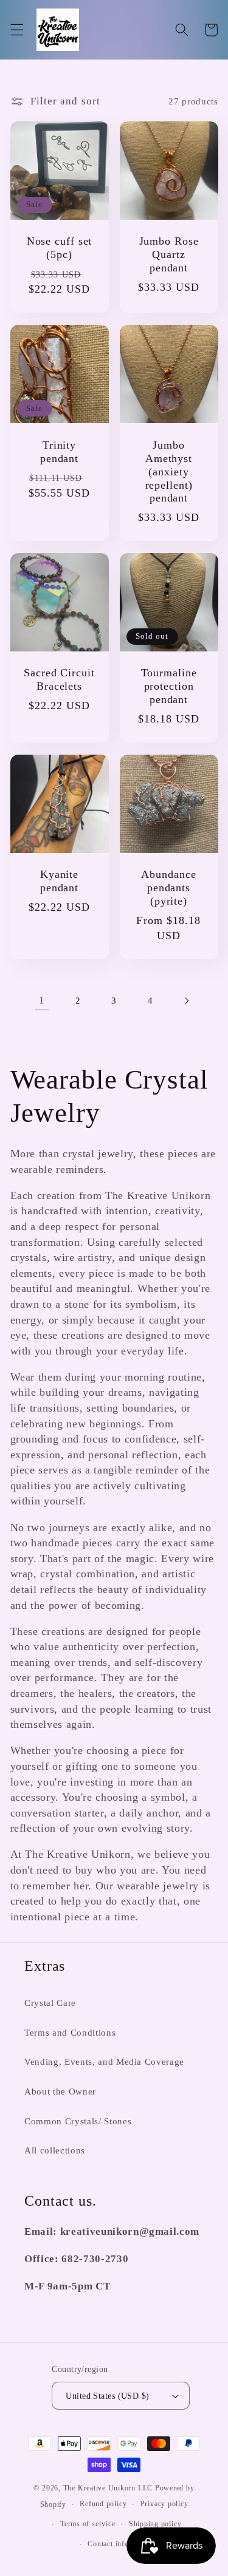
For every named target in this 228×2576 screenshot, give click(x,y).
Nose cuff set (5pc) (60, 248)
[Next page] (186, 1001)
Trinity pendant (59, 452)
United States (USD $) (107, 2396)
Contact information (121, 2544)
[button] (16, 30)
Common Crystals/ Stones (78, 2121)
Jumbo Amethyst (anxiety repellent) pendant (169, 472)
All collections (55, 2150)
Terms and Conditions (70, 2032)
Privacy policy (164, 2504)
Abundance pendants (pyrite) (168, 888)
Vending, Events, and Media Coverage (104, 2061)
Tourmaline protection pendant (169, 686)
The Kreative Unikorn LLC (108, 2488)
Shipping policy (155, 2524)
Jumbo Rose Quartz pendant (169, 254)
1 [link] (42, 1000)
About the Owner (60, 2091)
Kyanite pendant (59, 881)
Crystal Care (50, 2003)
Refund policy (103, 2504)
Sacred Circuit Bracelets (59, 679)
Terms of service (88, 2524)
